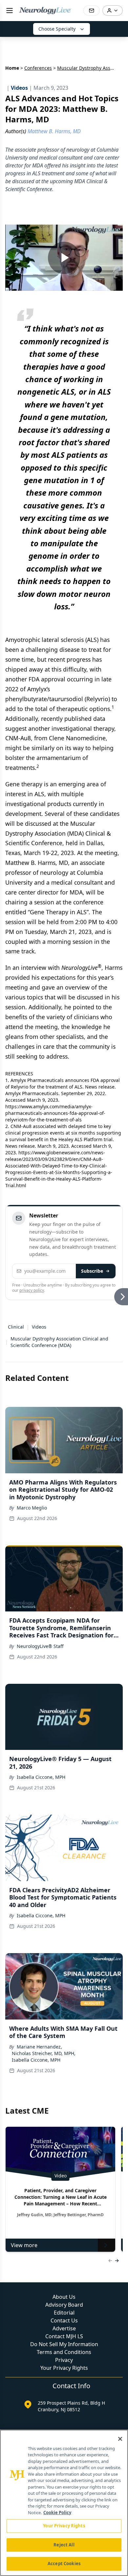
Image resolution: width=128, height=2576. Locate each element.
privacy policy (32, 1290)
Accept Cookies (64, 2564)
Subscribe (92, 1271)
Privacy (64, 2360)
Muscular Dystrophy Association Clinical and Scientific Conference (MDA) (59, 1342)
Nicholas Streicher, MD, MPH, (44, 2053)
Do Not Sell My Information (64, 2344)
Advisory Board (64, 2305)
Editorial (64, 2313)
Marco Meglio (32, 1508)
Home (12, 68)
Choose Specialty (57, 29)
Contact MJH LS (64, 2336)
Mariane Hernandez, (39, 2047)
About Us (64, 2297)
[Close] (120, 2439)
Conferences (38, 68)
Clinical (16, 1327)
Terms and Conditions (64, 2352)
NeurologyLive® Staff (40, 1646)
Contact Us (64, 2320)
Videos (39, 1327)
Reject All (64, 2545)
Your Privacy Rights (64, 2368)
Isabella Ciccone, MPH (41, 1777)
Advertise (64, 2328)
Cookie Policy (57, 2513)
